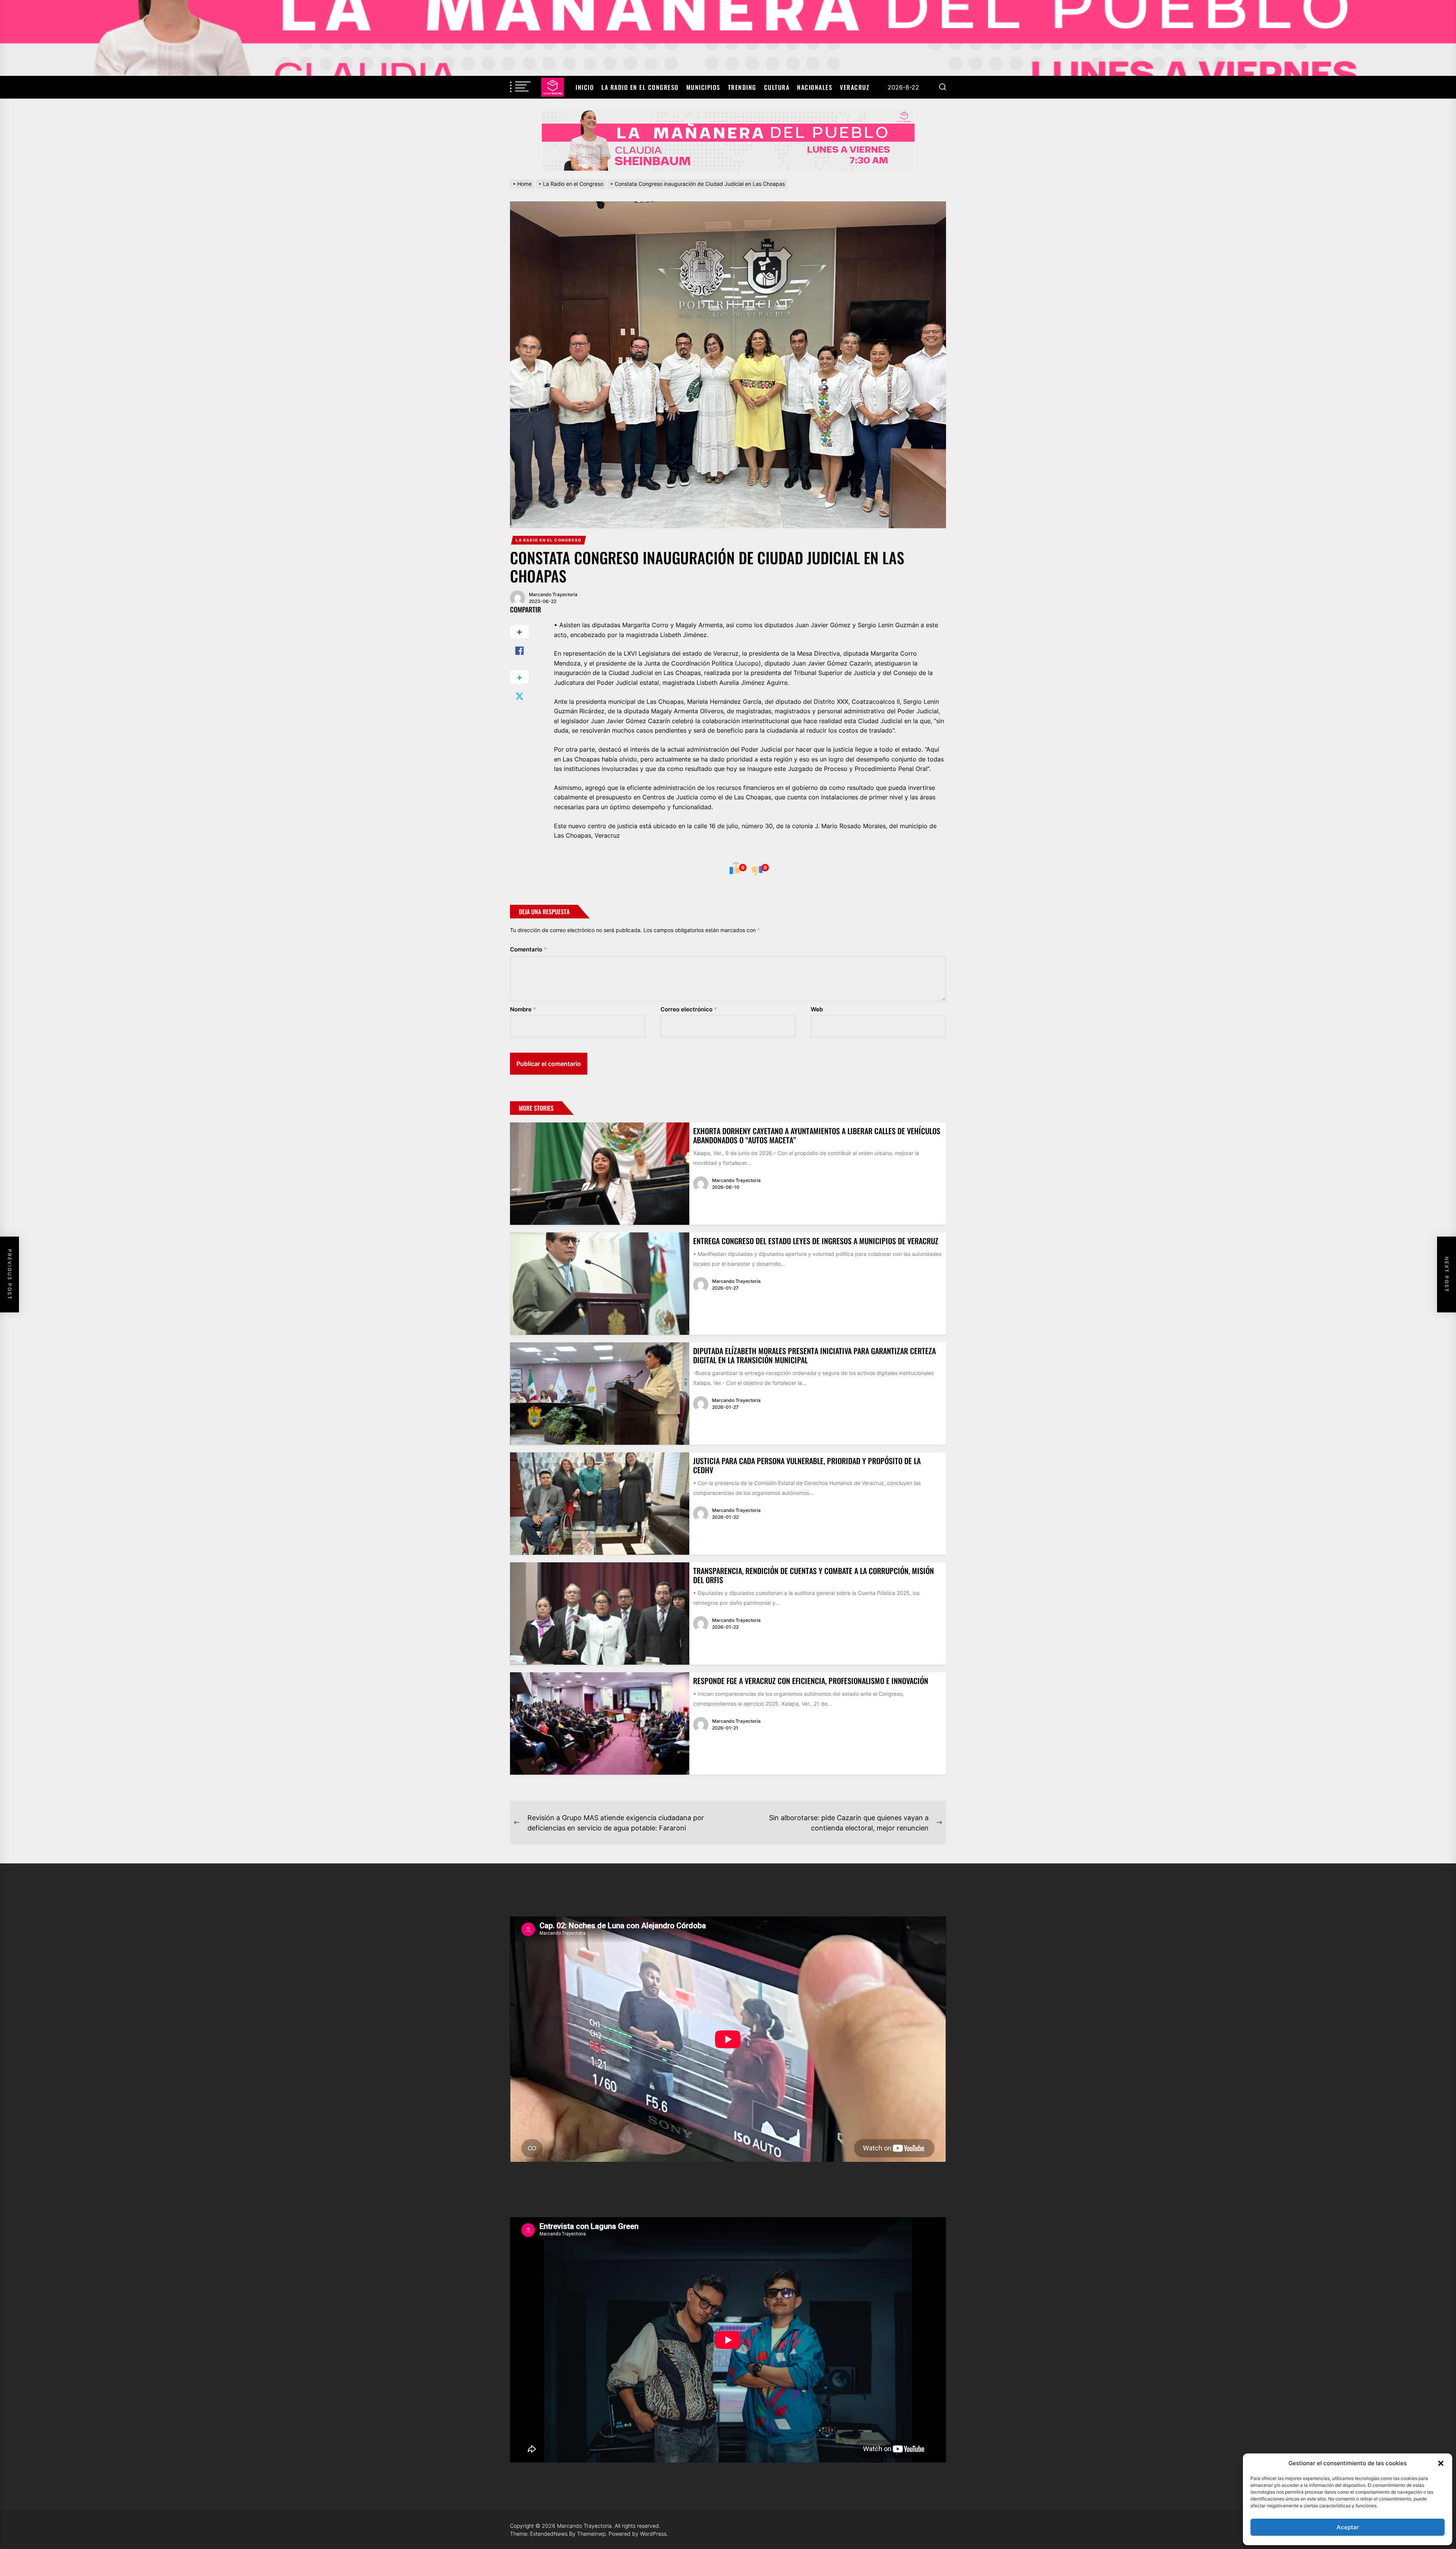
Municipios (703, 87)
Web (817, 1009)
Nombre (523, 1009)
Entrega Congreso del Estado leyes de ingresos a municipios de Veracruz (816, 1241)
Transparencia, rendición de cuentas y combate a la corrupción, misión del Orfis (814, 1575)
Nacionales (815, 87)
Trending (742, 87)
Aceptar (1348, 2527)
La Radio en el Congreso (640, 87)
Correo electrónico (689, 1009)
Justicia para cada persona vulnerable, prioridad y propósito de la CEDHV (807, 1465)
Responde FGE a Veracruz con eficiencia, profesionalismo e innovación (811, 1681)
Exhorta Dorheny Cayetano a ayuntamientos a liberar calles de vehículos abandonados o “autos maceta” (817, 1135)
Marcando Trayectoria (553, 594)
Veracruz (855, 87)
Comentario (528, 949)
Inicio (585, 87)
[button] (1441, 2463)
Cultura (777, 87)
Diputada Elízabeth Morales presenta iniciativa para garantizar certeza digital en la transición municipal (814, 1355)
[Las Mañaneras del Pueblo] (728, 140)
